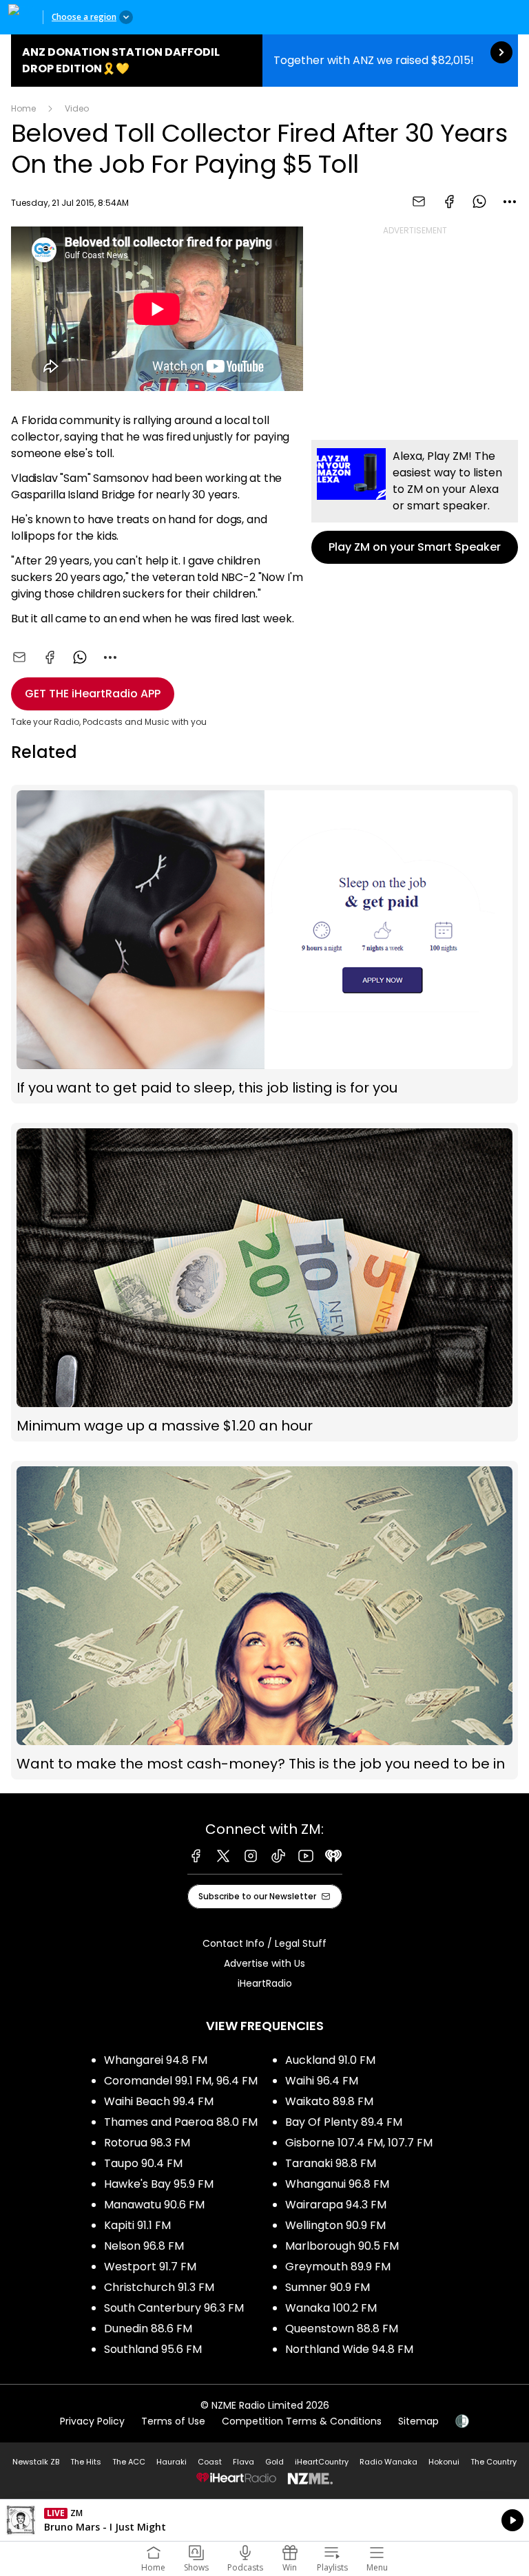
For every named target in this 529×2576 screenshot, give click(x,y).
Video (77, 108)
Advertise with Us (264, 1963)
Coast (210, 2462)
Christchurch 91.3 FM (159, 2287)
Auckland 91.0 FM (330, 2060)
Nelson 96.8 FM (144, 2246)
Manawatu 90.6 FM (154, 2205)
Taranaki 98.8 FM (331, 2163)
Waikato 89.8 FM (329, 2101)
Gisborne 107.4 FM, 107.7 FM (359, 2143)
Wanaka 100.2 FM (331, 2308)
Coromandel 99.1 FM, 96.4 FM (181, 2081)
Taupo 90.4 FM (143, 2163)
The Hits (86, 2462)
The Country (494, 2462)
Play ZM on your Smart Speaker (415, 502)
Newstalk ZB (36, 2462)
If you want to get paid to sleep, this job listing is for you (264, 944)
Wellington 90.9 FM (335, 2225)
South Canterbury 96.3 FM (174, 2308)
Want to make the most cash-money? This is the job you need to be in (264, 1620)
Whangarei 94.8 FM (156, 2060)
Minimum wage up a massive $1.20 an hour (264, 1282)
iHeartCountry (322, 2462)
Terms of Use (173, 2421)
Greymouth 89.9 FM (338, 2267)
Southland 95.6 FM (153, 2349)
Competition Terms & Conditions (302, 2421)
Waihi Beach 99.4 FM (159, 2101)
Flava (243, 2462)
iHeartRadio (265, 1983)
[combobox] (510, 202)
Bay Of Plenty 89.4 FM (344, 2122)
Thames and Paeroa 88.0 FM (181, 2122)
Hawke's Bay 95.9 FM (159, 2184)
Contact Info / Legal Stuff (264, 1943)
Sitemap (418, 2421)
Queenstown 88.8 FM (342, 2329)
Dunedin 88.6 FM (148, 2329)
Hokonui (444, 2462)
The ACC (129, 2462)
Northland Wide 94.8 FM (349, 2349)
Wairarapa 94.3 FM (336, 2205)
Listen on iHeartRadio (264, 2520)
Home (23, 108)
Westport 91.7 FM (150, 2267)
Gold (274, 2462)
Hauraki (172, 2462)
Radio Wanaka (388, 2462)
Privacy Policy (92, 2421)
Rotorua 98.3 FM (147, 2143)
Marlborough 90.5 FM (342, 2246)
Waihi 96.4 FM (322, 2081)
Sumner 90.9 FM (328, 2287)
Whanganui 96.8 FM (337, 2184)
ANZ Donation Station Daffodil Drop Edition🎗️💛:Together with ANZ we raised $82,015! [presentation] (264, 61)
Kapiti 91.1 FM (137, 2225)
